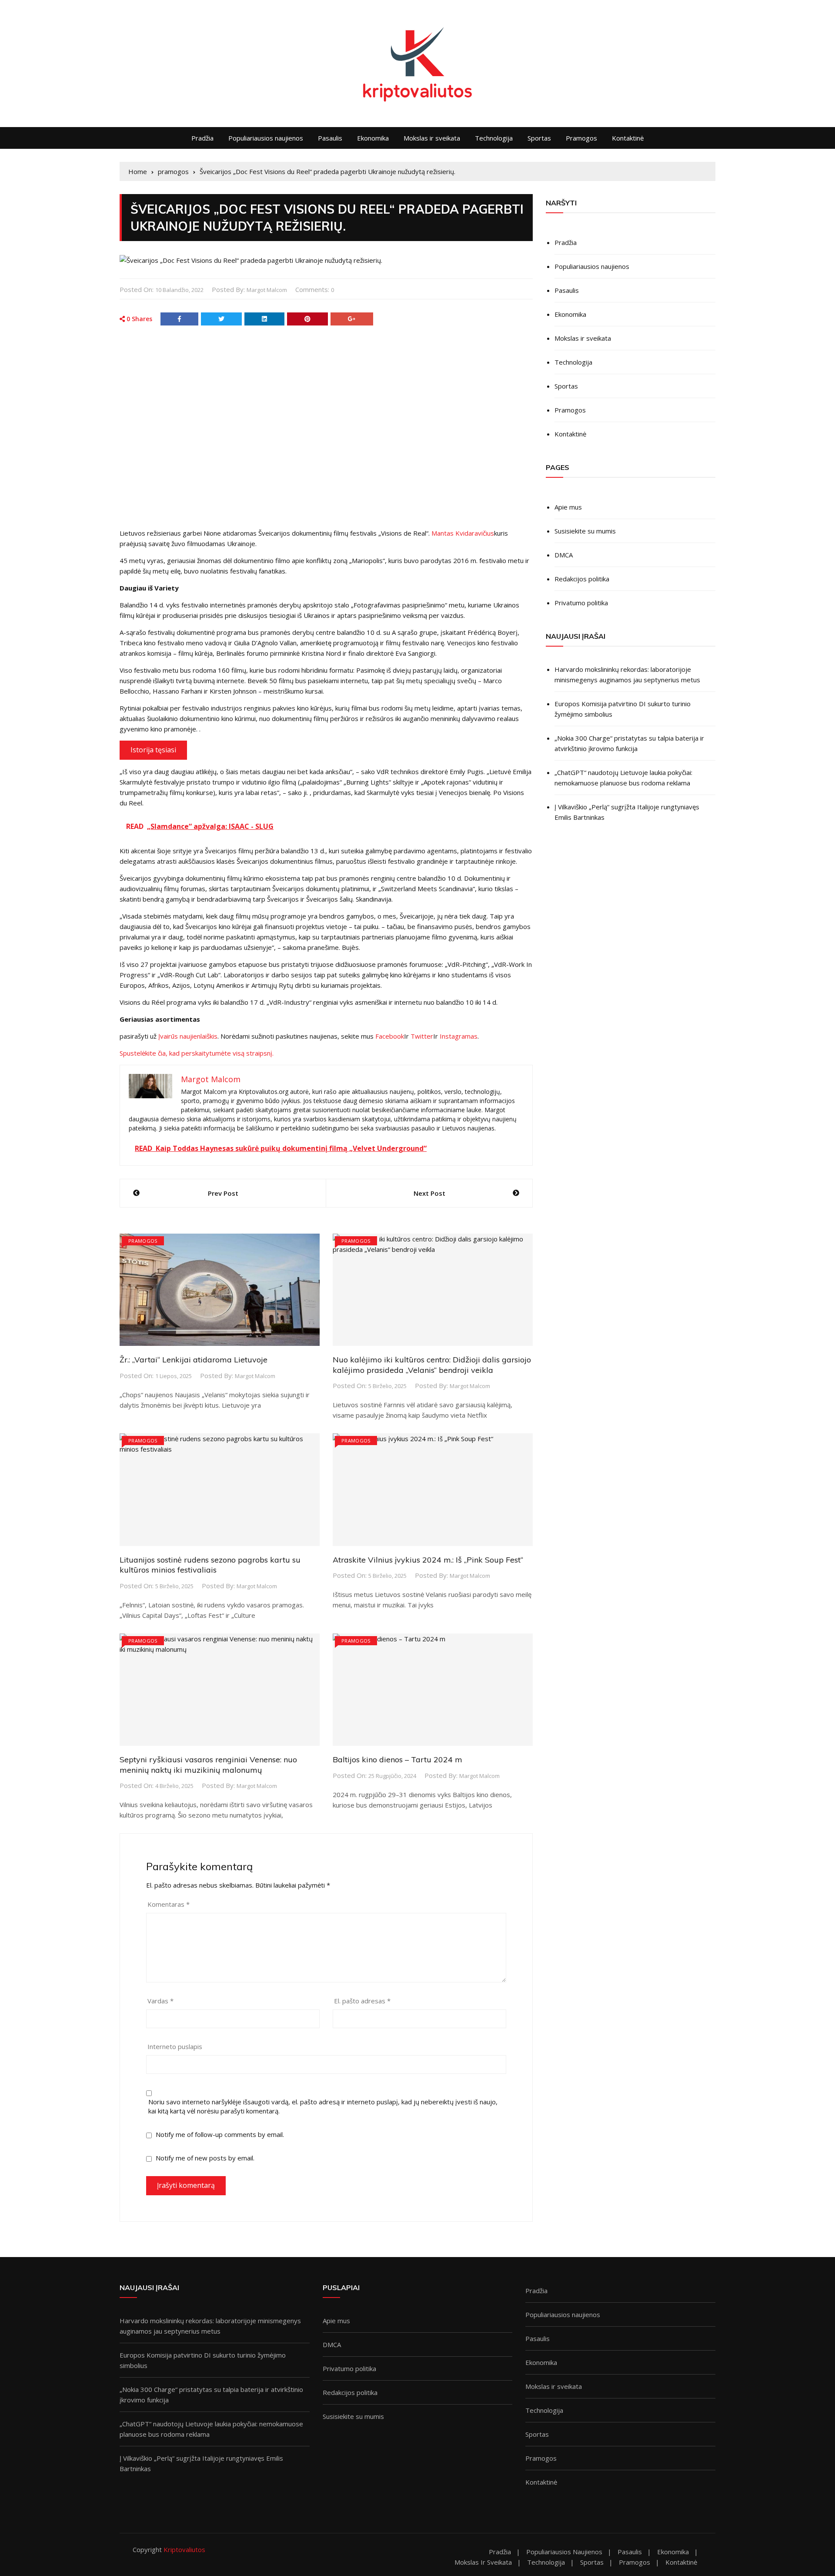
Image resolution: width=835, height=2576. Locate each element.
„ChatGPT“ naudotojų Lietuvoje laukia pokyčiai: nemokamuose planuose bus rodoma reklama (623, 778)
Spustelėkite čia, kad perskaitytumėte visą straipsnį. (197, 1053)
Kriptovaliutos (184, 2549)
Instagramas (459, 1036)
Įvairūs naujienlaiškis (188, 1036)
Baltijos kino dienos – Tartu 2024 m (397, 1759)
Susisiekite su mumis (585, 531)
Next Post (429, 1193)
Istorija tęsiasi (153, 750)
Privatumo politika (581, 603)
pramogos (143, 1241)
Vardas (160, 2001)
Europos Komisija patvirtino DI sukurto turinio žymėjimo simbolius (623, 709)
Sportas (539, 138)
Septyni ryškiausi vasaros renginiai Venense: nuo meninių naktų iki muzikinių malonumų (208, 1764)
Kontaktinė (628, 138)
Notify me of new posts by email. (205, 2158)
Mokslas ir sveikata (432, 138)
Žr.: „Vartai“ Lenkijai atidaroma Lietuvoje (194, 1360)
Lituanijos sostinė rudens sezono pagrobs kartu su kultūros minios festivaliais (210, 1565)
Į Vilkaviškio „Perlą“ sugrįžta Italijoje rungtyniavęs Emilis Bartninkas (627, 812)
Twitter (422, 1036)
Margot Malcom (267, 290)
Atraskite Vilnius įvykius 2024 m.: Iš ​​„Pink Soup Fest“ (428, 1560)
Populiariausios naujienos (266, 138)
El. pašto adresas (362, 2001)
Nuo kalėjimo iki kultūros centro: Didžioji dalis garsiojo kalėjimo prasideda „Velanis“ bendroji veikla (432, 1365)
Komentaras (169, 1904)
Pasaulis (330, 138)
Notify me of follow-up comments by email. (220, 2134)
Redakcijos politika (582, 579)
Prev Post (223, 1193)
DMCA (564, 555)
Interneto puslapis (175, 2046)
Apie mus (568, 507)
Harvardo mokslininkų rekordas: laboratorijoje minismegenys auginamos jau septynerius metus (627, 674)
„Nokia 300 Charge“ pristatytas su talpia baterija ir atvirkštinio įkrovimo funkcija (629, 743)
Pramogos (581, 138)
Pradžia (202, 138)
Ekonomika (373, 138)
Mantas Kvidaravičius (463, 533)
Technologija (494, 138)
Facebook (390, 1036)
